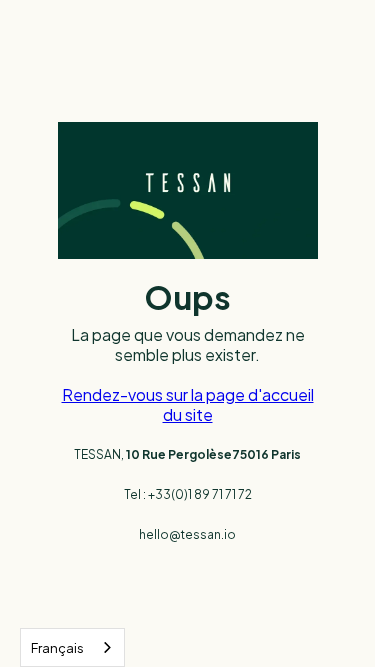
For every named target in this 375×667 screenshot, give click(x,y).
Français (57, 648)
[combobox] (72, 647)
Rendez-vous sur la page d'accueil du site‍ (188, 404)
